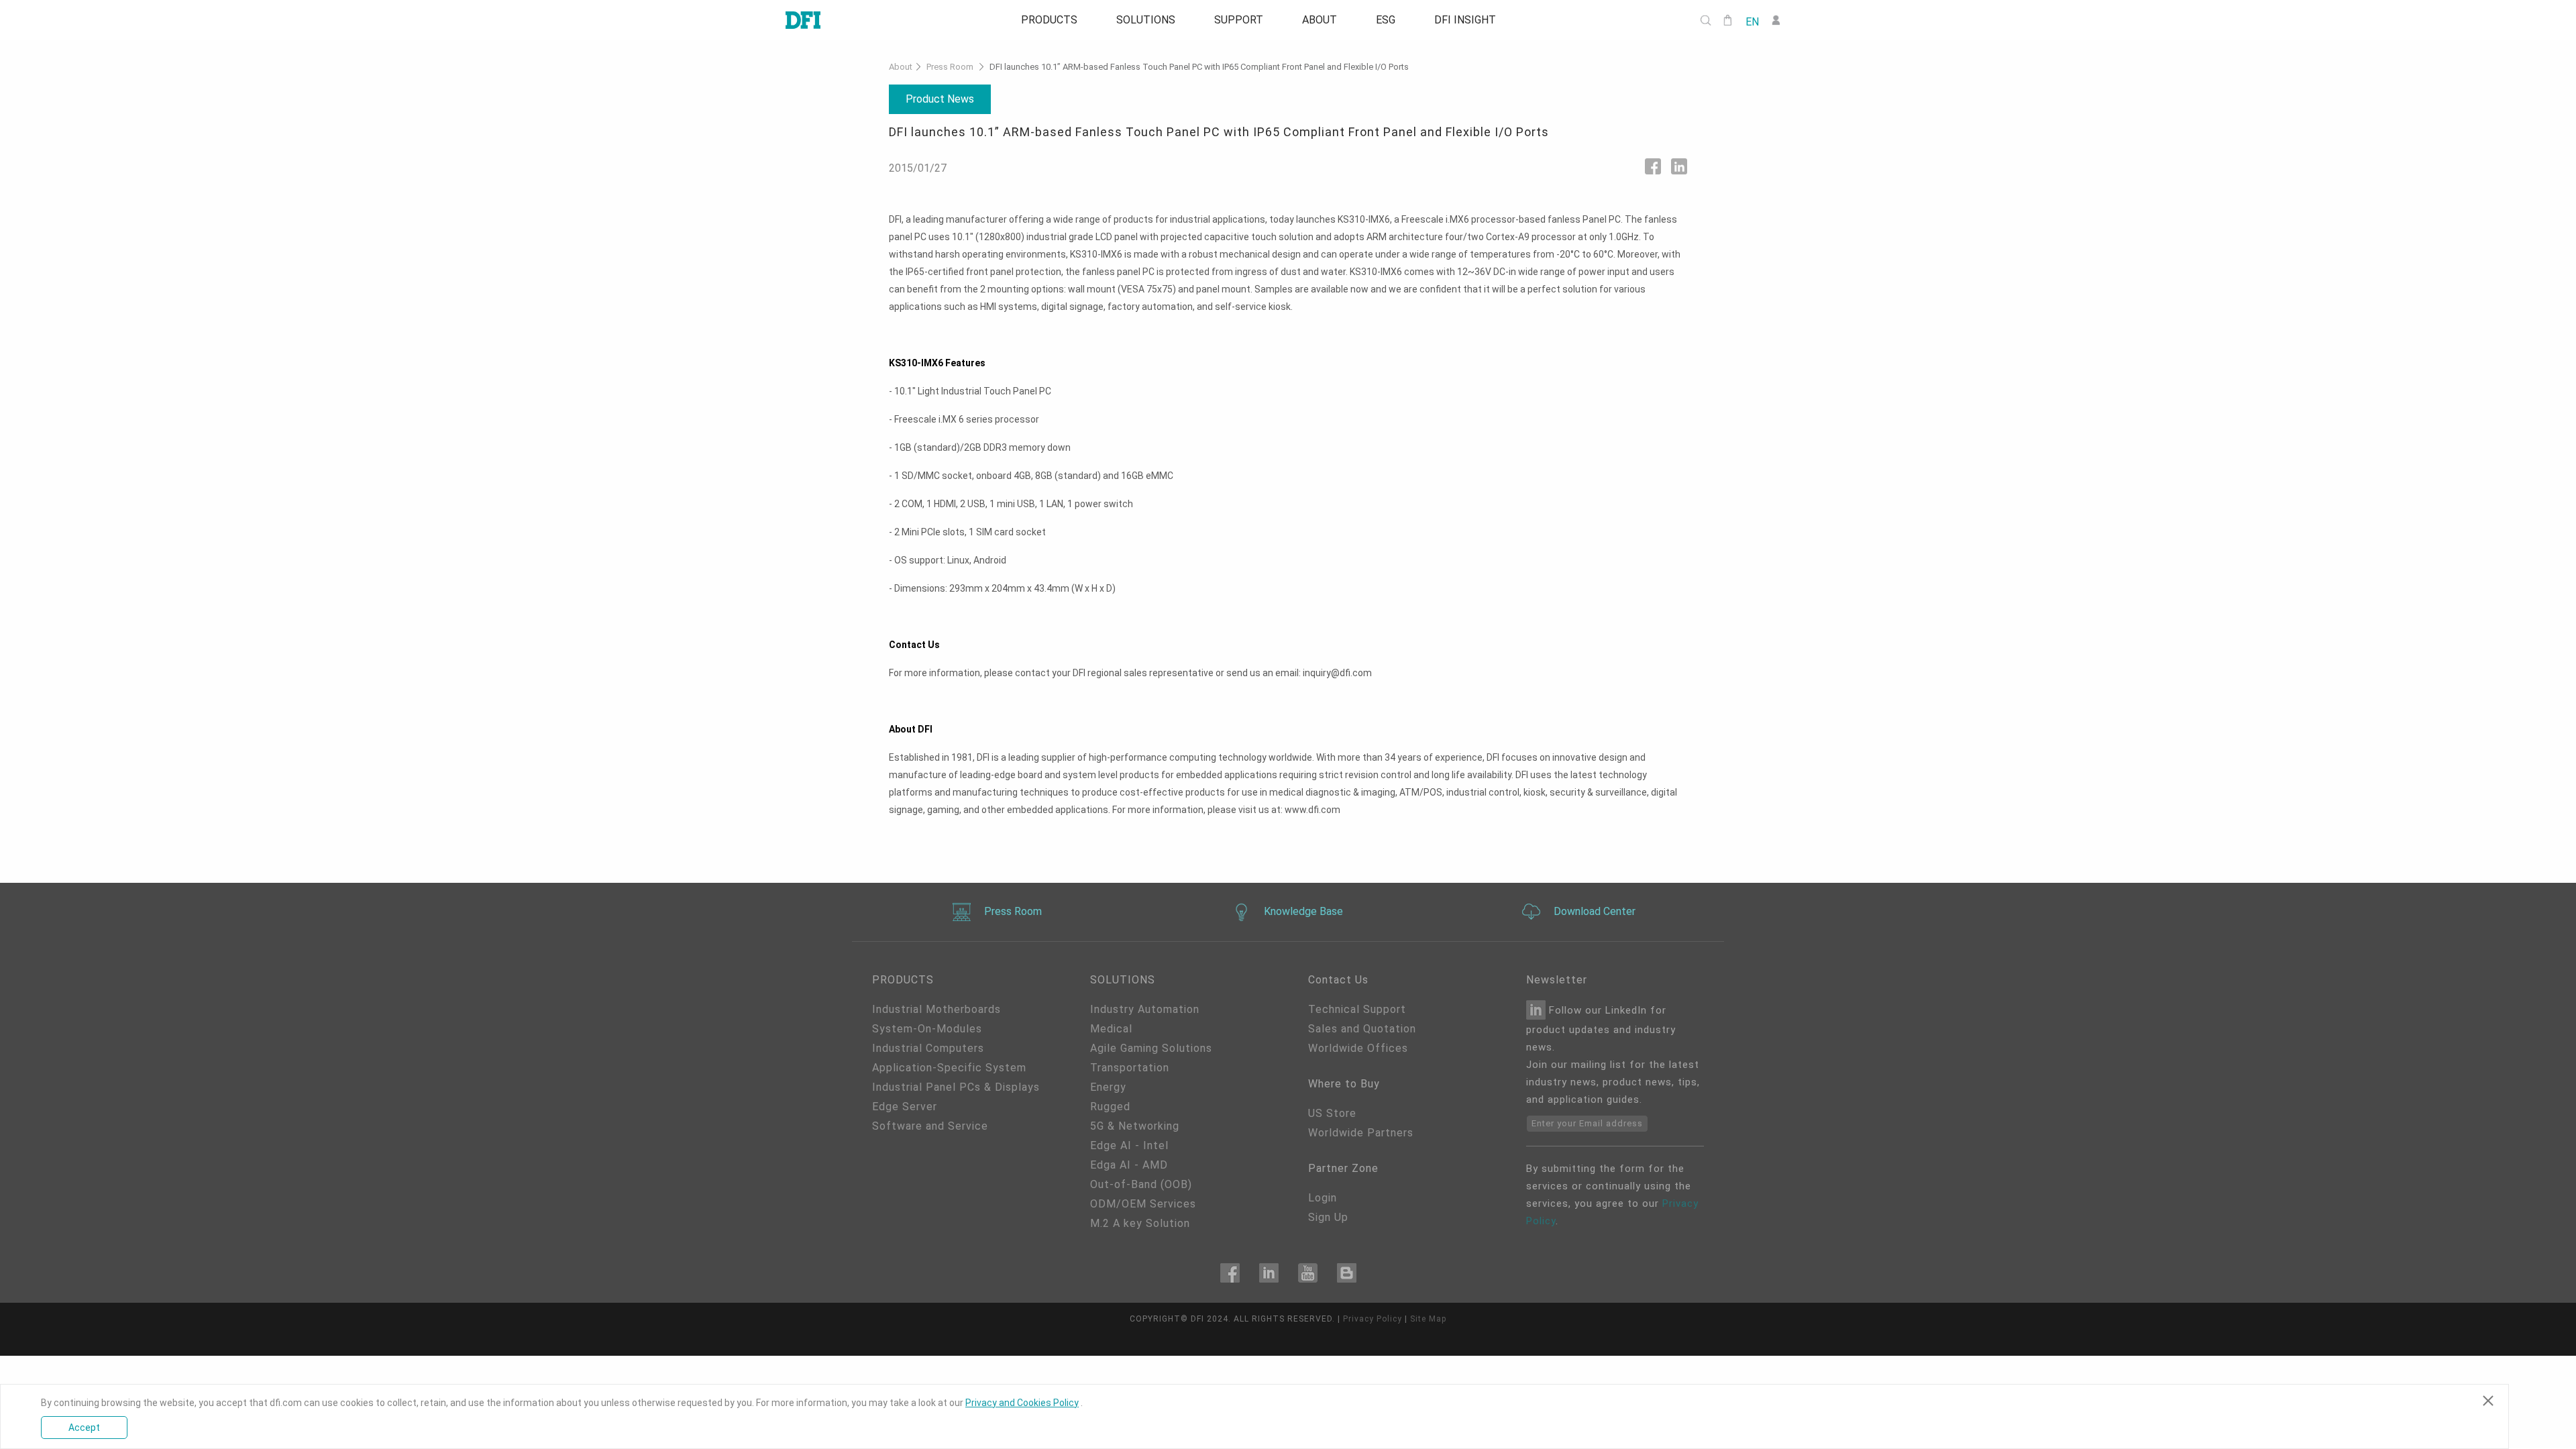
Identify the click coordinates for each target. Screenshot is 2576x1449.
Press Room (950, 67)
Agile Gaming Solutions (1151, 1048)
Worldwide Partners (1361, 1133)
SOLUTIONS (1140, 20)
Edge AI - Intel (1129, 1145)
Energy (1108, 1087)
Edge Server (905, 1107)
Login (1323, 1198)
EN (1752, 21)
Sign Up (1328, 1217)
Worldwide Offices (1358, 1048)
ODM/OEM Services (1143, 1204)
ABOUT (1322, 20)
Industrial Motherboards (936, 1009)
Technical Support (1357, 1009)
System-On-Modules (927, 1029)
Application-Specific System (949, 1068)
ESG (1392, 20)
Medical (1111, 1029)
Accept (84, 1428)
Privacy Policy (1373, 1319)
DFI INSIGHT (1475, 20)
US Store (1332, 1113)
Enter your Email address (1587, 1123)
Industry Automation (1145, 1009)
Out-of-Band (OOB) (1141, 1184)
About (901, 67)
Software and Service (930, 1126)
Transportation (1130, 1068)
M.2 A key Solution (1140, 1223)
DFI (1197, 1319)
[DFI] (803, 20)
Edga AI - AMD (1129, 1165)
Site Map (1428, 1319)
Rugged (1110, 1107)
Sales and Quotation (1362, 1029)
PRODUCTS (1039, 20)
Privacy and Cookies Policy (1022, 1403)
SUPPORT (1237, 20)
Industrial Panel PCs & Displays (956, 1087)
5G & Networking (1135, 1126)
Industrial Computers (928, 1048)
